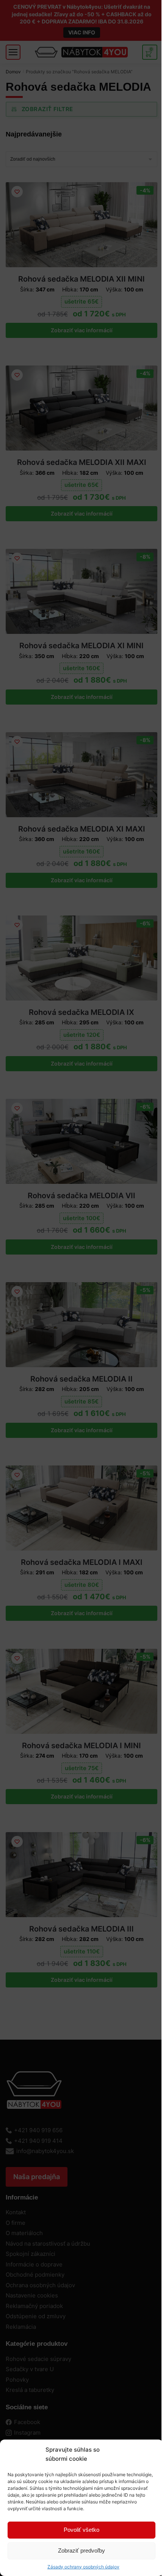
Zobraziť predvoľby (81, 2550)
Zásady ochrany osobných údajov (83, 2567)
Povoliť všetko (81, 2530)
